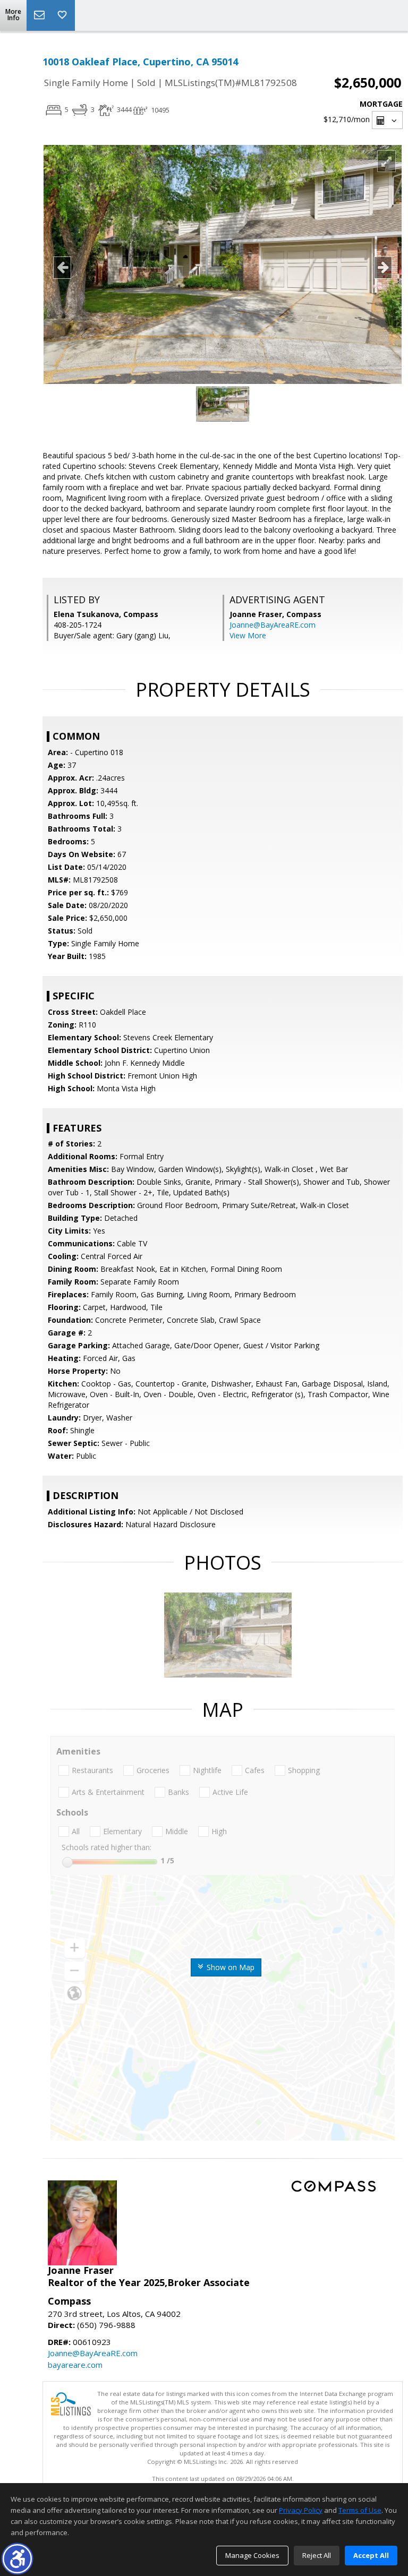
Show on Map (229, 1967)
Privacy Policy (301, 2510)
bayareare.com (75, 2365)
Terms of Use (360, 2510)
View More (248, 635)
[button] (17, 2559)
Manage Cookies (252, 2555)
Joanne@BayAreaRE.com (273, 625)
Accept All (371, 2555)
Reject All (317, 2555)
